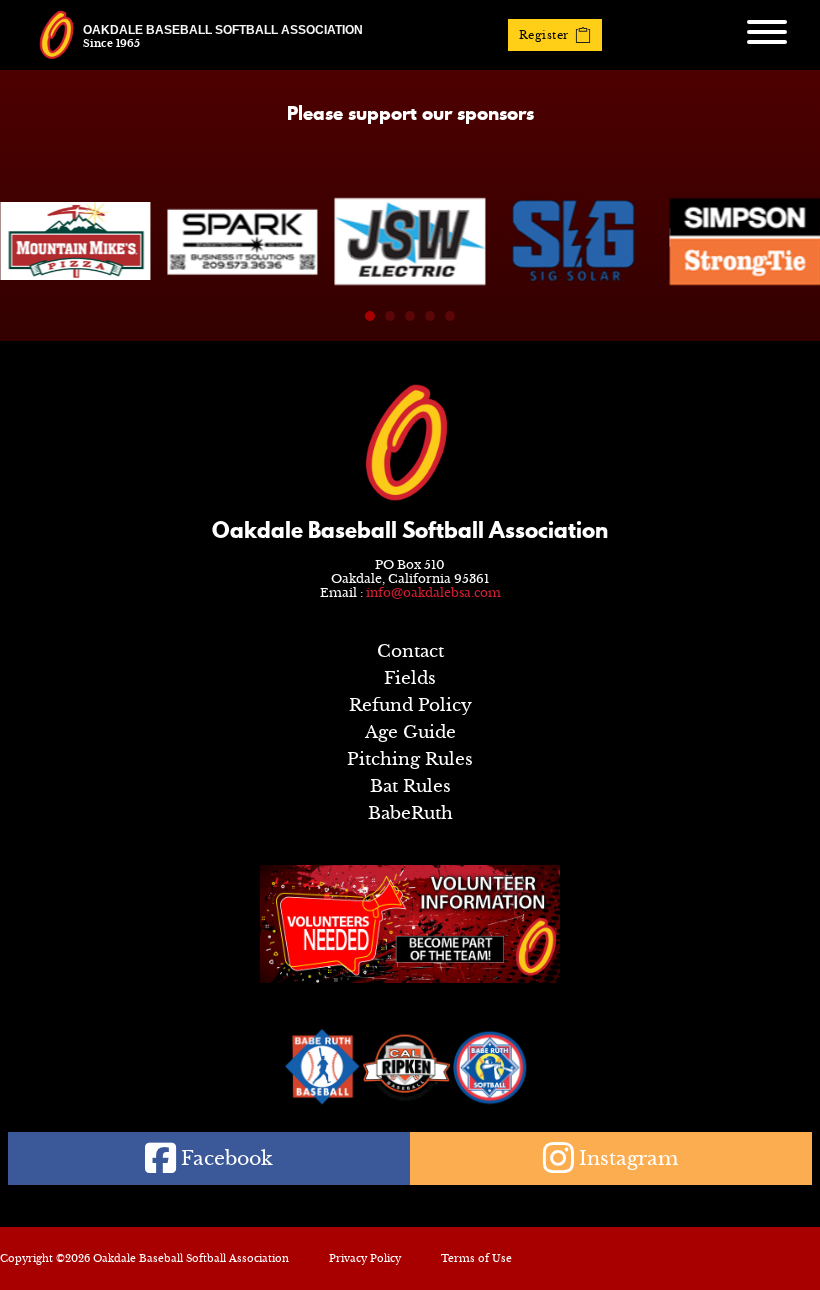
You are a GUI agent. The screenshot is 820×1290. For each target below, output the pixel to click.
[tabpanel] (75, 241)
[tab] (370, 316)
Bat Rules (410, 786)
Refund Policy (410, 705)
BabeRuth (410, 813)
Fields (410, 678)
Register (544, 35)
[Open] (767, 32)
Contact (410, 651)
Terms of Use (476, 1258)
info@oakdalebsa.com (433, 592)
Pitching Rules (410, 759)
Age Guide (410, 732)
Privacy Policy (365, 1258)
